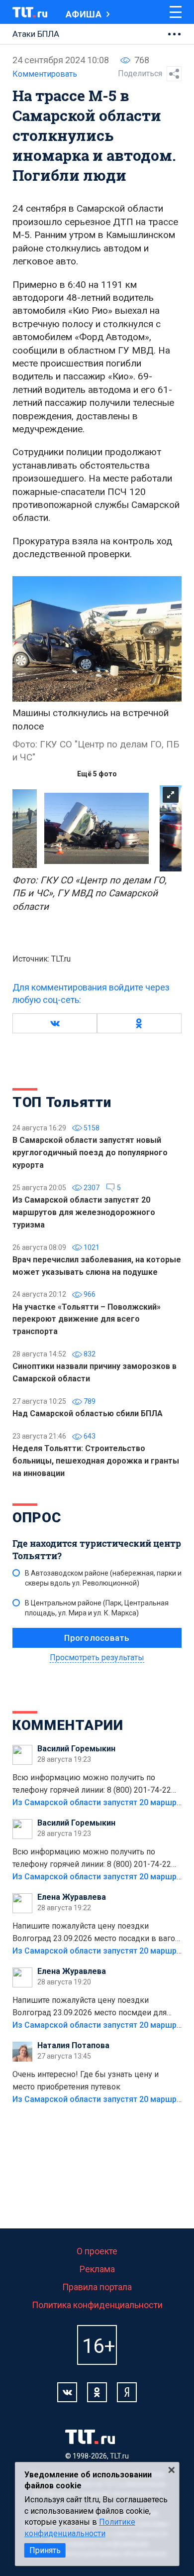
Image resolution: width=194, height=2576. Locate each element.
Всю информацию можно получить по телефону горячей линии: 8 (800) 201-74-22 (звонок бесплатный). (92, 1785)
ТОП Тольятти (62, 1102)
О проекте (97, 2251)
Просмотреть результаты (97, 1657)
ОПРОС (37, 1518)
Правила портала (97, 2287)
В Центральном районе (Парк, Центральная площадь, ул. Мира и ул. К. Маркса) (97, 1608)
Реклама (97, 2269)
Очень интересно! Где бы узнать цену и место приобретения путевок (86, 2081)
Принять (45, 2550)
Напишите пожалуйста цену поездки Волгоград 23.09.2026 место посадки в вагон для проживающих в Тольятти (96, 1933)
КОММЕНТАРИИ (68, 1725)
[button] (55, 1023)
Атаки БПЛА (36, 34)
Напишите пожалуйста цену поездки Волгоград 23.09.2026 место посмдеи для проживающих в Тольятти (90, 2007)
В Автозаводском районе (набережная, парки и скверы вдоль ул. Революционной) (103, 1578)
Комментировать (45, 74)
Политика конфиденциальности (97, 2305)
